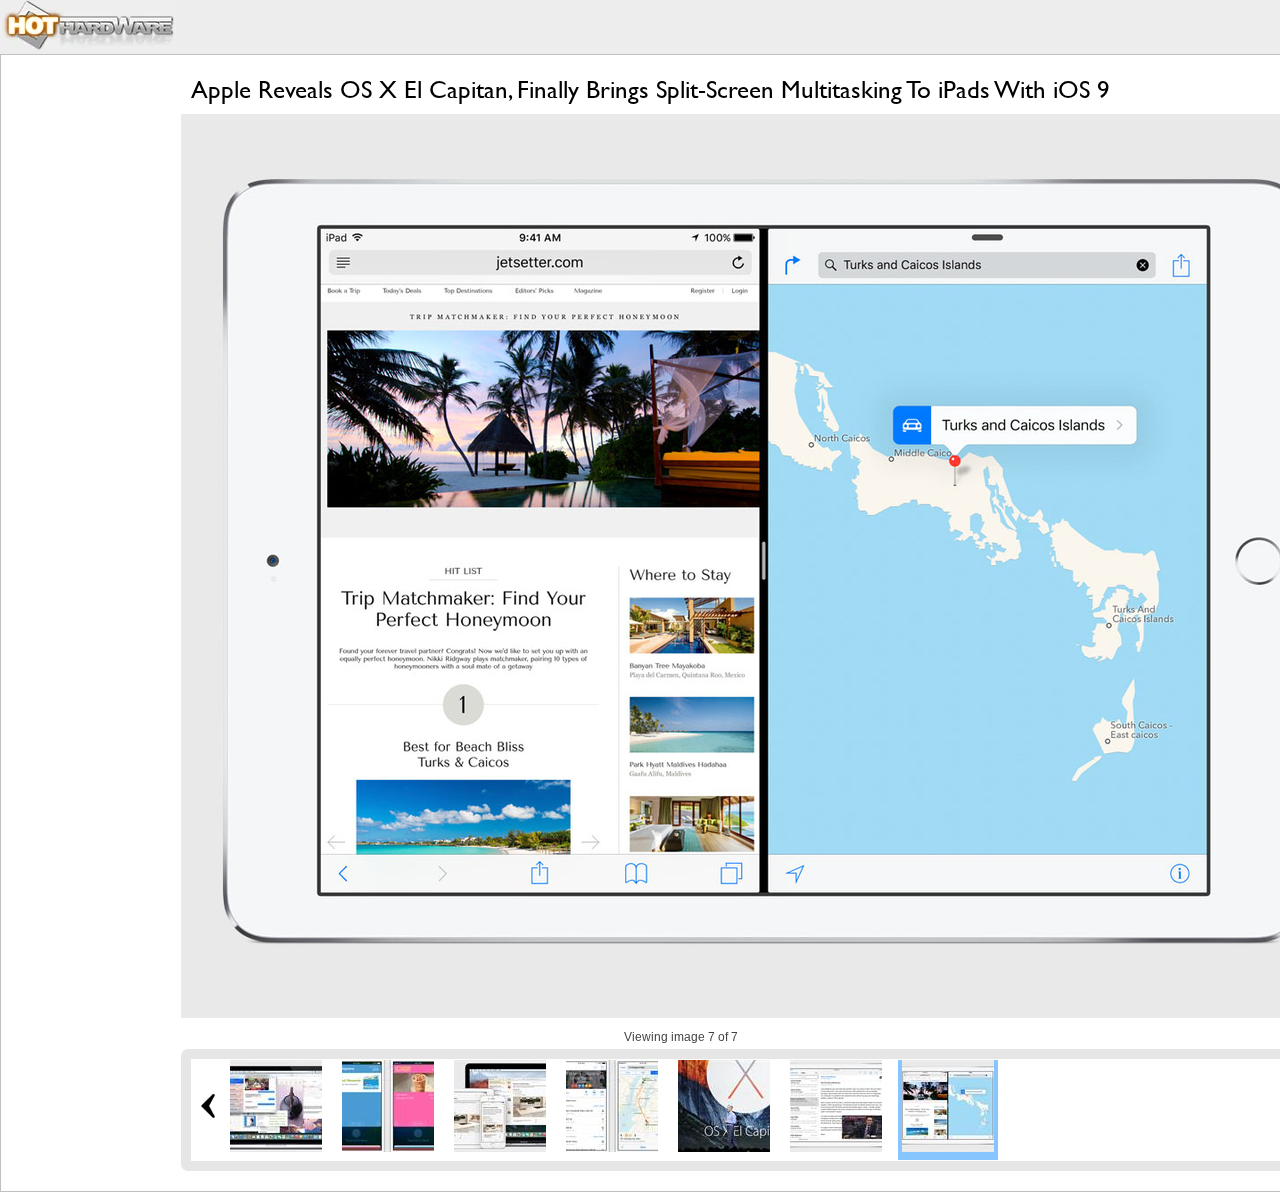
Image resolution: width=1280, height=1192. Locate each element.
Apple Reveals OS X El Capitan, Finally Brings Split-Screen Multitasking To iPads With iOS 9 (650, 89)
